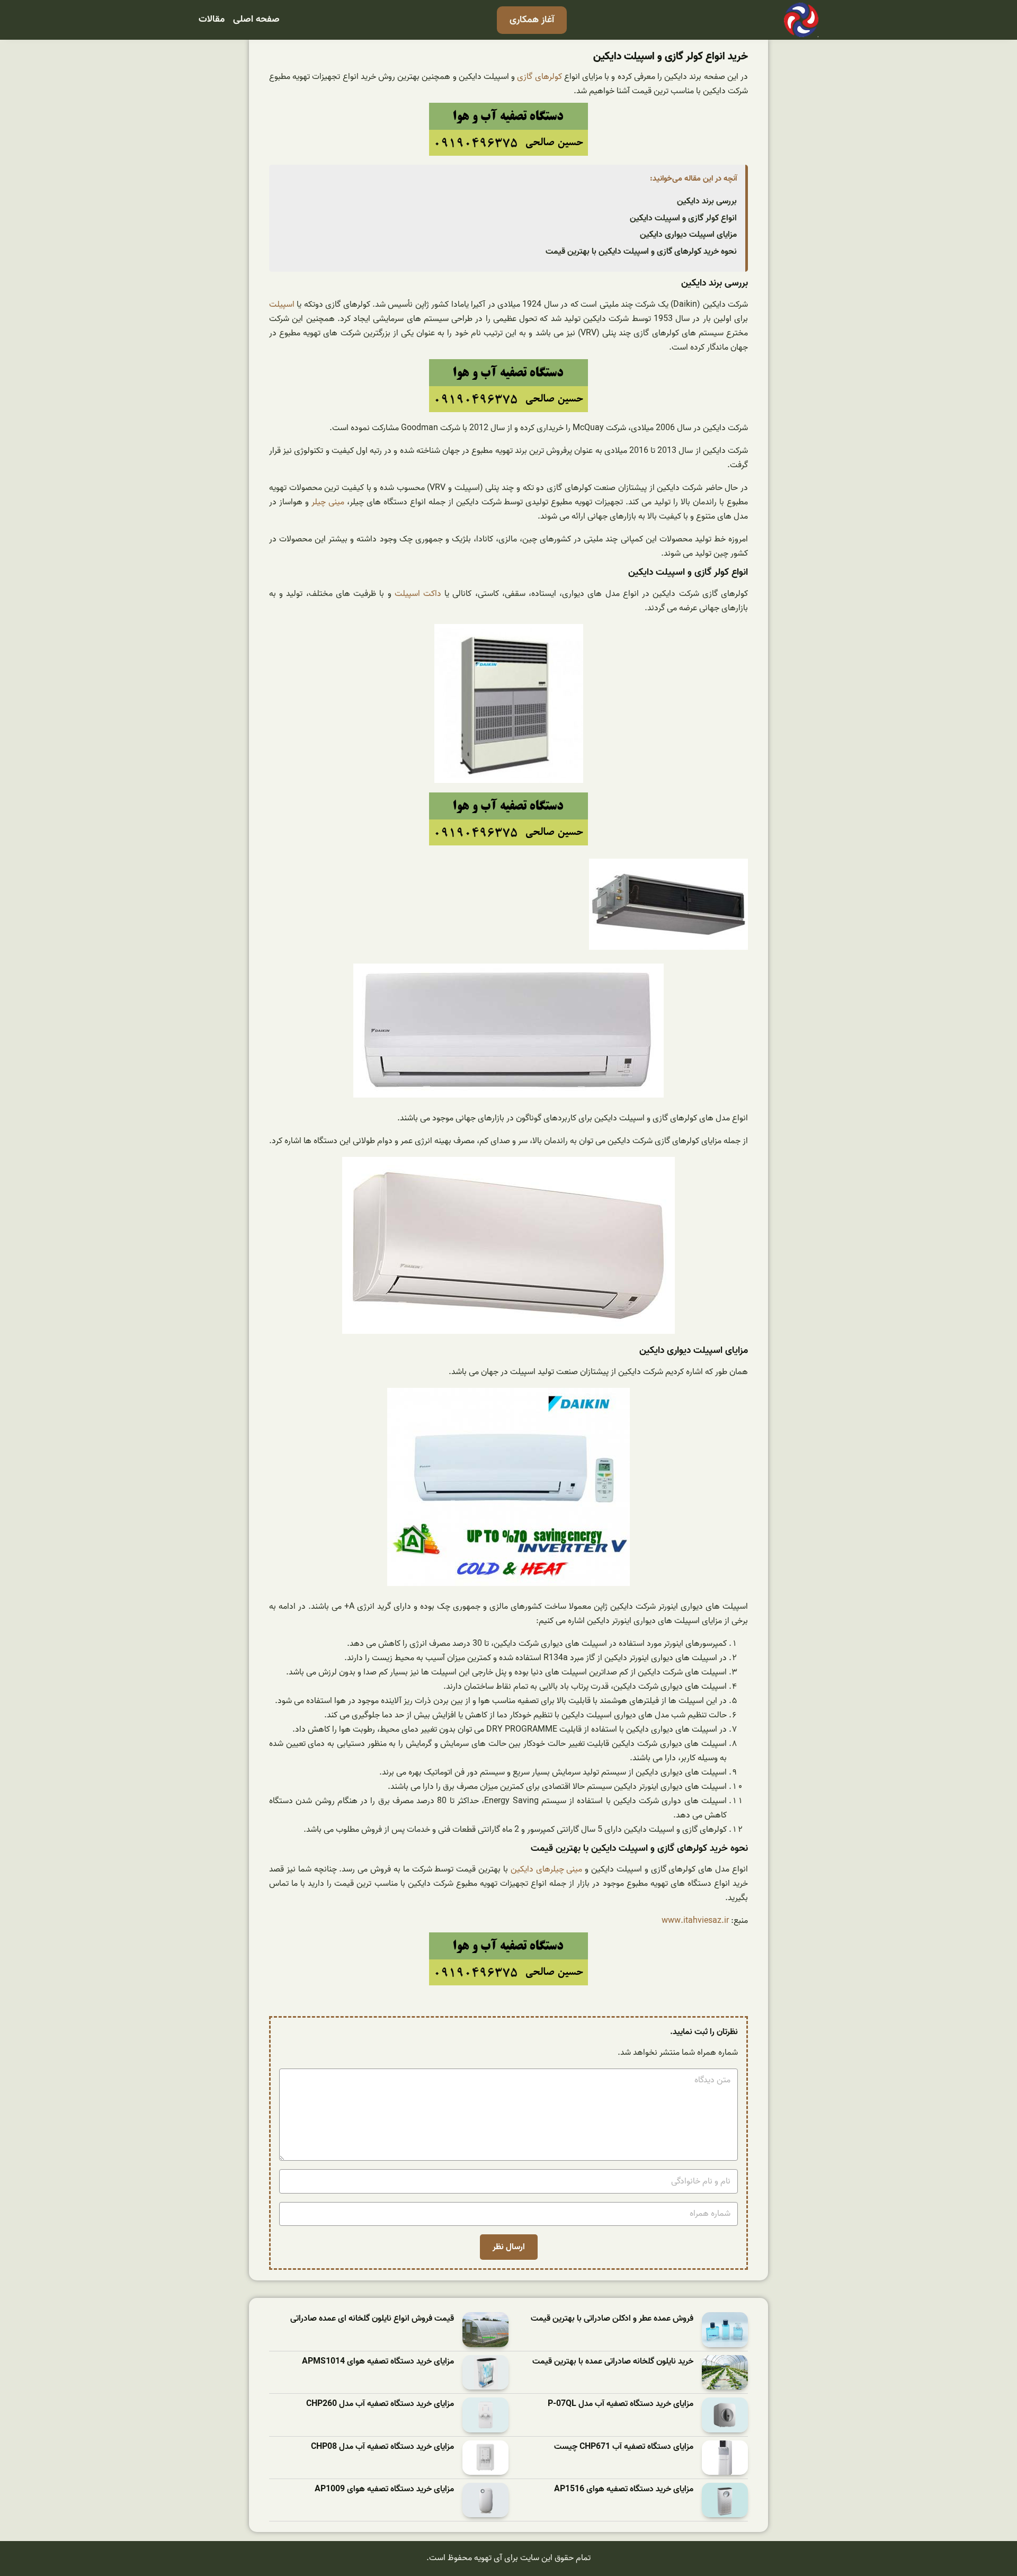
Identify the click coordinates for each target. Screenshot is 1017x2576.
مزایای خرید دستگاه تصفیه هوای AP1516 (624, 2489)
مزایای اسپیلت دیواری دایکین (688, 235)
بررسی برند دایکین (707, 201)
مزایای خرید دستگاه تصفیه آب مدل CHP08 (382, 2447)
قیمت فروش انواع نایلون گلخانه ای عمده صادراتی (372, 2319)
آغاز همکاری (532, 20)
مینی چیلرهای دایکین (547, 1869)
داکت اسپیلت (418, 594)
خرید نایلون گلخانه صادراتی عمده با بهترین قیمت (613, 2362)
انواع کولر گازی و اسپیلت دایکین (683, 218)
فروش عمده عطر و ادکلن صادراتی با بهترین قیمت (612, 2319)
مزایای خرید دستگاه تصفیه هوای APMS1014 (378, 2362)
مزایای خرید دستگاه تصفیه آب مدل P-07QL (621, 2404)
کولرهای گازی (539, 77)
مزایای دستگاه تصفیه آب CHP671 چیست (624, 2447)
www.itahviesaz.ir (695, 1921)
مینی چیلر (328, 502)
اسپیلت (282, 305)
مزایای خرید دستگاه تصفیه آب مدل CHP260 (380, 2404)
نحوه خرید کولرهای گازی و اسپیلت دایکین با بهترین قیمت (641, 252)
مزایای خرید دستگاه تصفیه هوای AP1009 (384, 2489)
